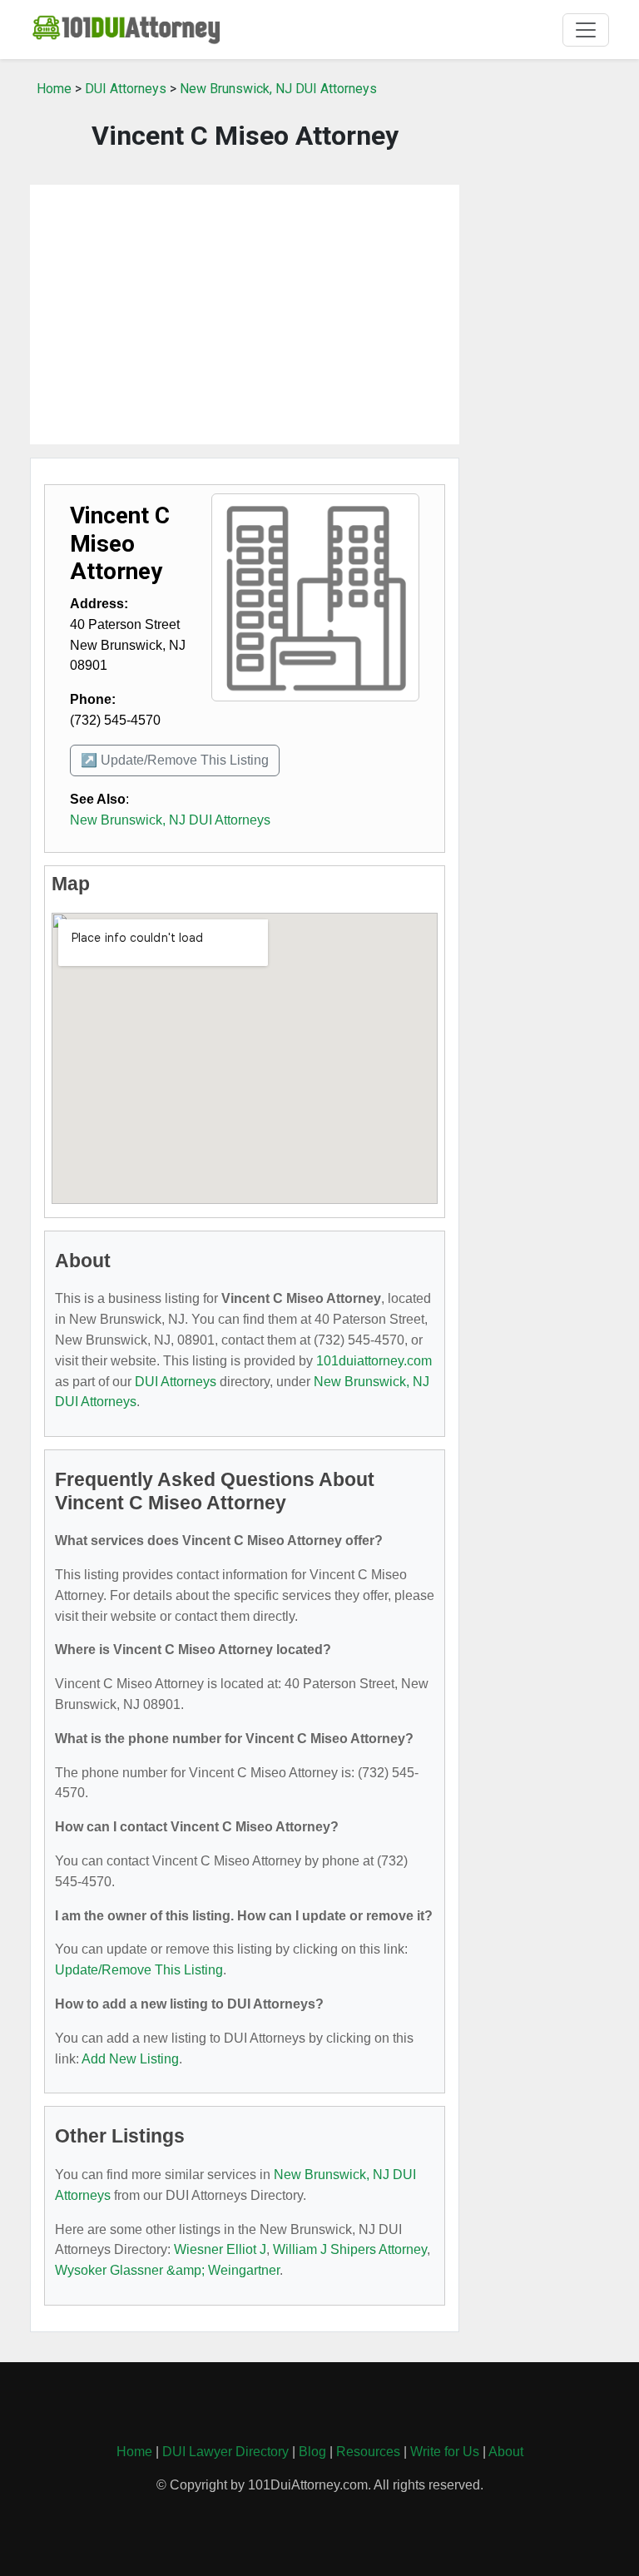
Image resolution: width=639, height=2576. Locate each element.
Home (54, 89)
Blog (312, 2452)
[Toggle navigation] (586, 30)
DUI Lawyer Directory (225, 2452)
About (506, 2452)
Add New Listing (130, 2059)
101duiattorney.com (374, 1361)
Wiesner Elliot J (220, 2249)
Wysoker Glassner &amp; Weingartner (167, 2270)
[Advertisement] (245, 315)
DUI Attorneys (126, 89)
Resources (368, 2452)
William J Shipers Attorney (350, 2249)
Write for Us (445, 2452)
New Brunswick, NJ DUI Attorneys (278, 89)
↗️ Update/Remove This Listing (175, 760)
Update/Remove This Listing (139, 1970)
